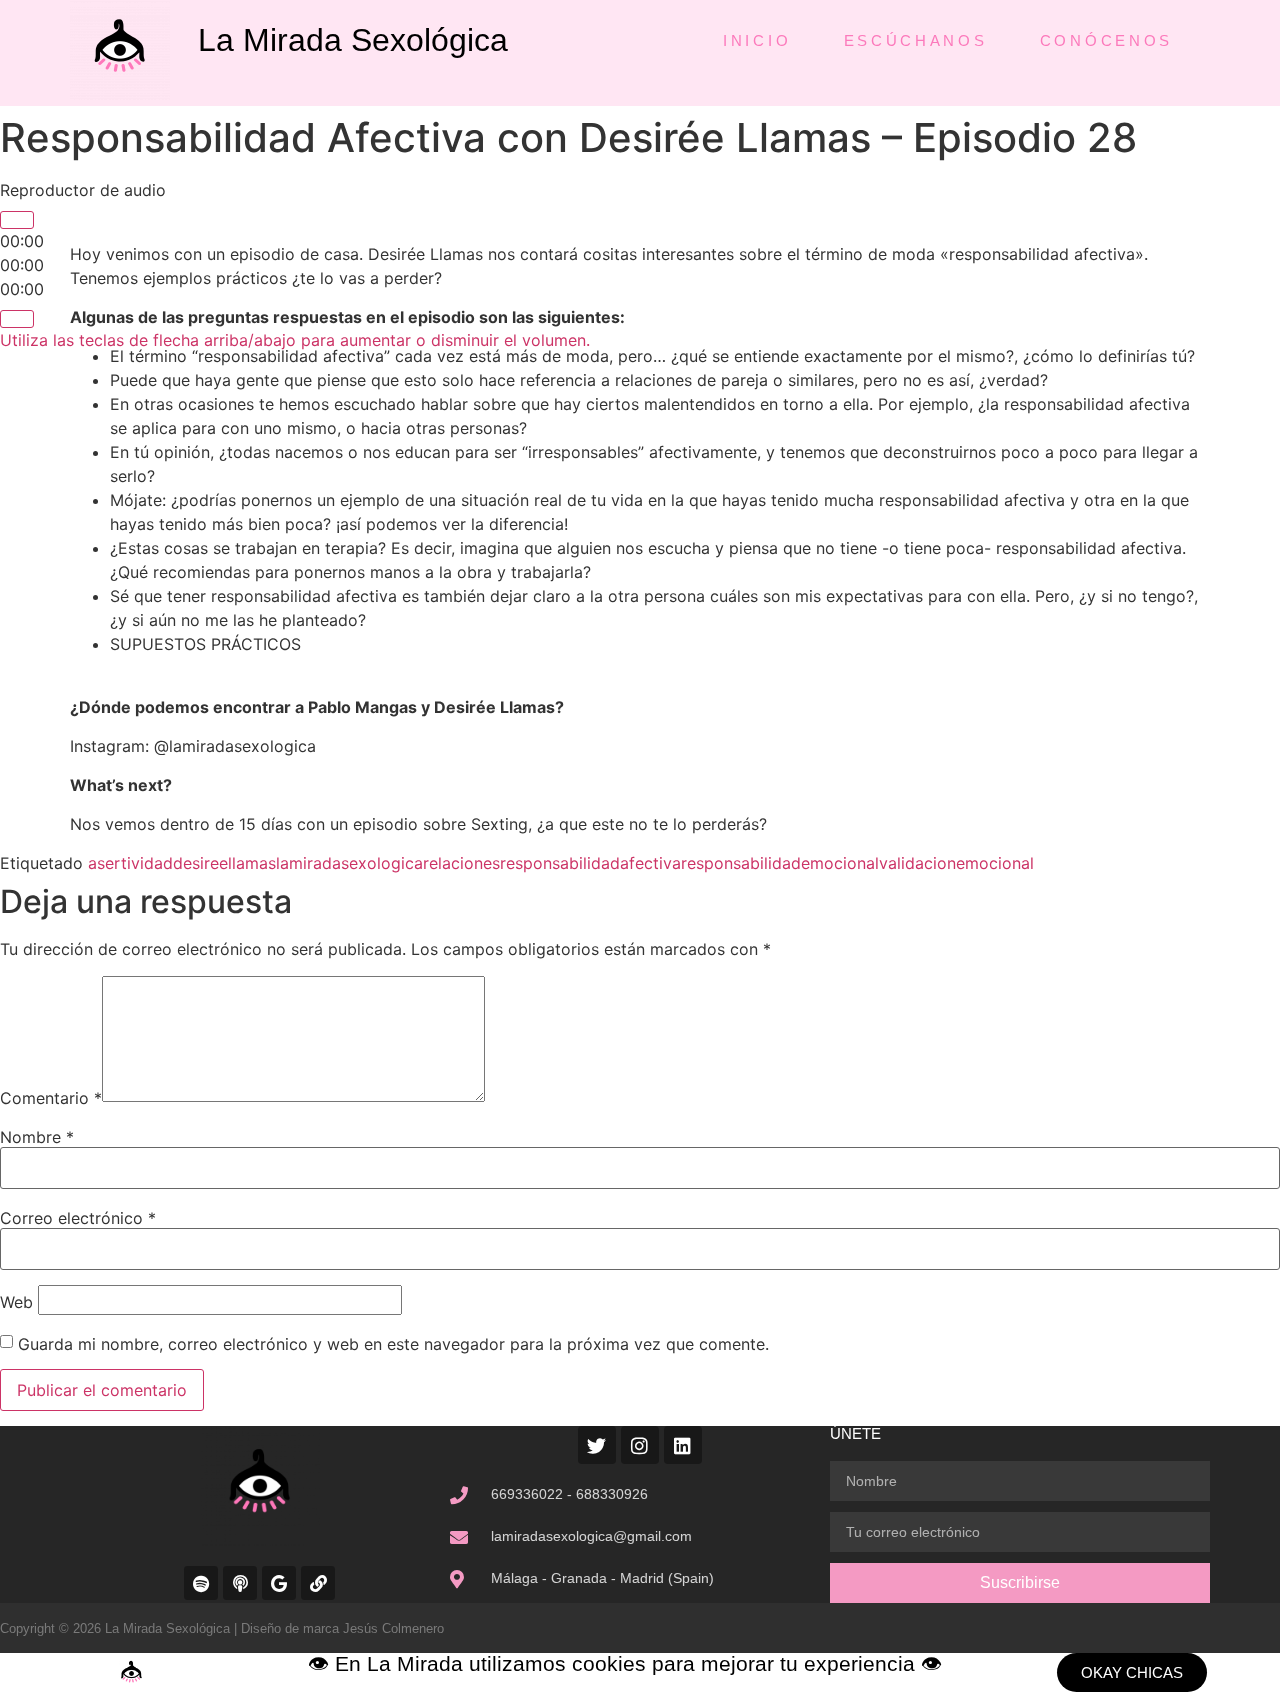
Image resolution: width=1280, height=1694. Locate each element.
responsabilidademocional (780, 863)
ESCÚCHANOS (916, 40)
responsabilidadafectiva (590, 863)
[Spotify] (201, 1583)
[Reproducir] (17, 220)
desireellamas (224, 863)
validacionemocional (956, 863)
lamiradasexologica (349, 863)
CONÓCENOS (1106, 40)
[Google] (279, 1583)
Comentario (51, 1098)
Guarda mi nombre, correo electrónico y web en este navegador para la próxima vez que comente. (393, 1344)
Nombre (37, 1137)
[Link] (318, 1583)
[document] (640, 1673)
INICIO (757, 40)
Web (16, 1302)
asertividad (130, 863)
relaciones (461, 863)
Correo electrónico (78, 1218)
